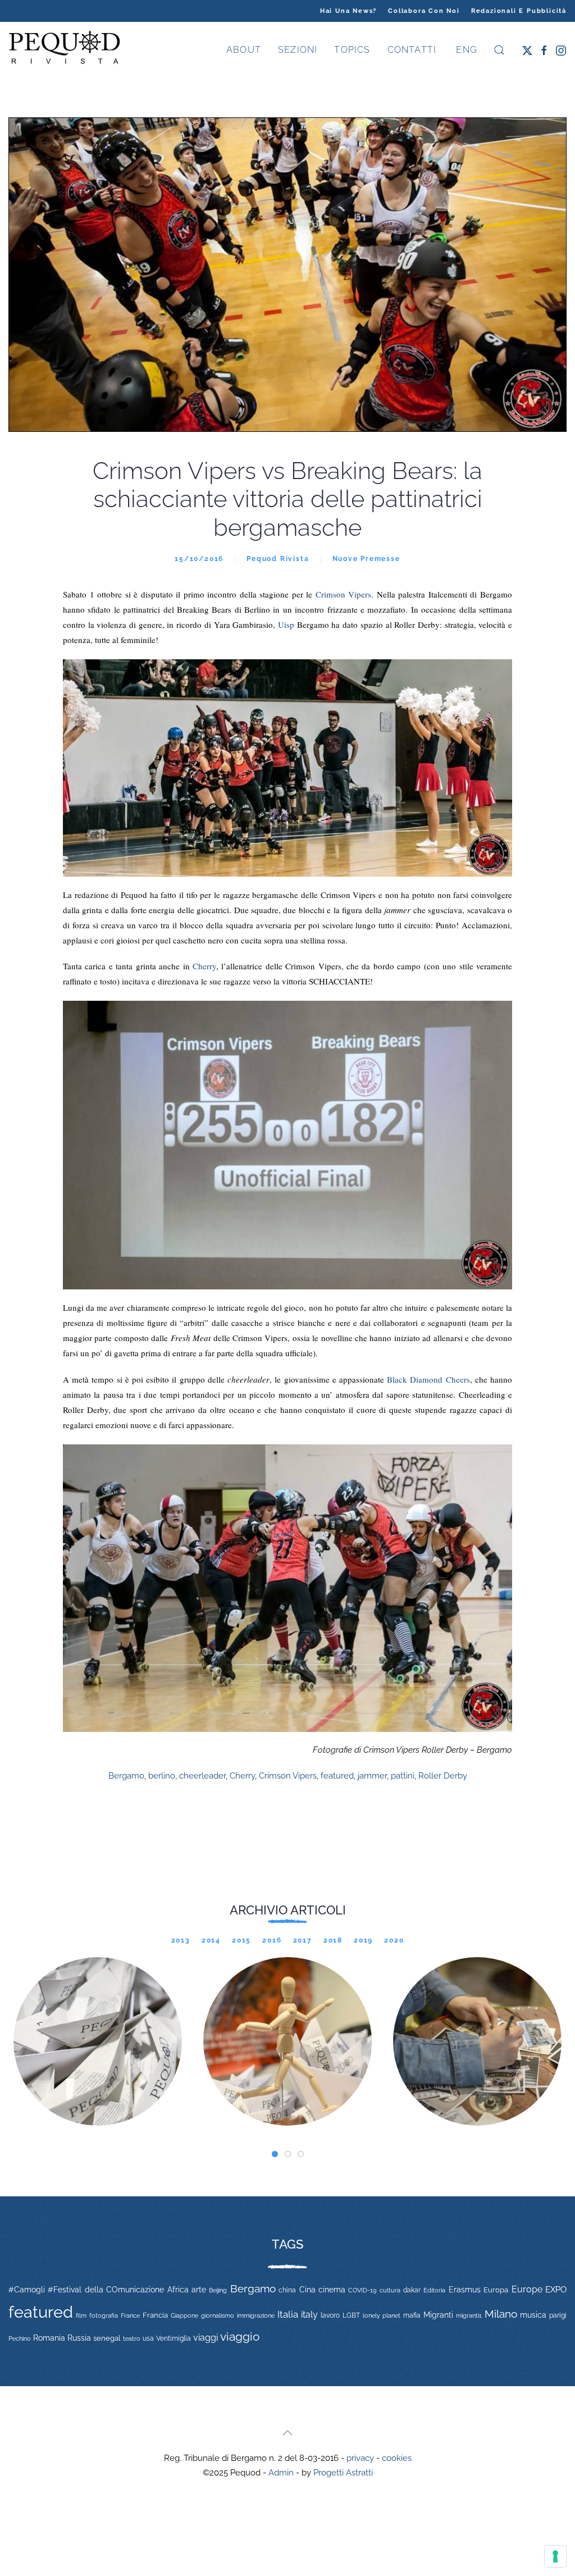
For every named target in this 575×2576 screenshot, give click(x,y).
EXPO (556, 2289)
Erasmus (465, 2290)
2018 (333, 1940)
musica (533, 2315)
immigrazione (256, 2315)
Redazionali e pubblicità (519, 11)
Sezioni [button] (298, 50)
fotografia (104, 2316)
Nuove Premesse (366, 559)
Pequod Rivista (278, 559)
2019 (363, 1940)
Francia (155, 2315)
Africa (178, 2290)
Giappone (184, 2316)
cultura (390, 2290)
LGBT (351, 2315)
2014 (211, 1940)
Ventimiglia (174, 2338)
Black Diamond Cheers (428, 1379)
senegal (107, 2338)
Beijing (218, 2290)
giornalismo (218, 2315)
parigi (558, 2315)
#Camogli (27, 2290)
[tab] (275, 2154)
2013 (181, 1940)
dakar (412, 2290)
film (81, 2315)
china (287, 2290)
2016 (272, 1940)
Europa (496, 2290)
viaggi (206, 2338)
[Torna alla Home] (65, 50)
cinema (332, 2290)
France (130, 2315)
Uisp (287, 624)
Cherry (204, 966)
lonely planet (382, 2316)
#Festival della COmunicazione (106, 2290)
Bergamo (126, 1776)
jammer (372, 1776)
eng (465, 50)
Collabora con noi (424, 11)
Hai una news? (348, 11)
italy (309, 2315)
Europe (527, 2289)
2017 (303, 1940)
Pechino (20, 2338)
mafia (412, 2315)
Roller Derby (443, 1776)
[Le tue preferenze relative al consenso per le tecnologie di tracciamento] (555, 2556)
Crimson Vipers (344, 594)
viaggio (240, 2336)
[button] (499, 50)
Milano (501, 2314)
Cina (307, 2290)
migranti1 (469, 2315)
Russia (79, 2338)
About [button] (244, 50)
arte (199, 2290)
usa (148, 2338)
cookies (397, 2458)
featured (337, 1776)
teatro (132, 2338)
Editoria (434, 2290)
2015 (241, 1940)
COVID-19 (362, 2290)
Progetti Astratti (343, 2473)
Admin (281, 2473)
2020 (394, 1940)
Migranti (438, 2315)
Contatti (412, 50)
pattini (403, 1776)
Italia (288, 2314)
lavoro (330, 2315)
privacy (360, 2458)
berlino (162, 1776)
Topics (352, 50)
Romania (49, 2338)
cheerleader (202, 1776)
